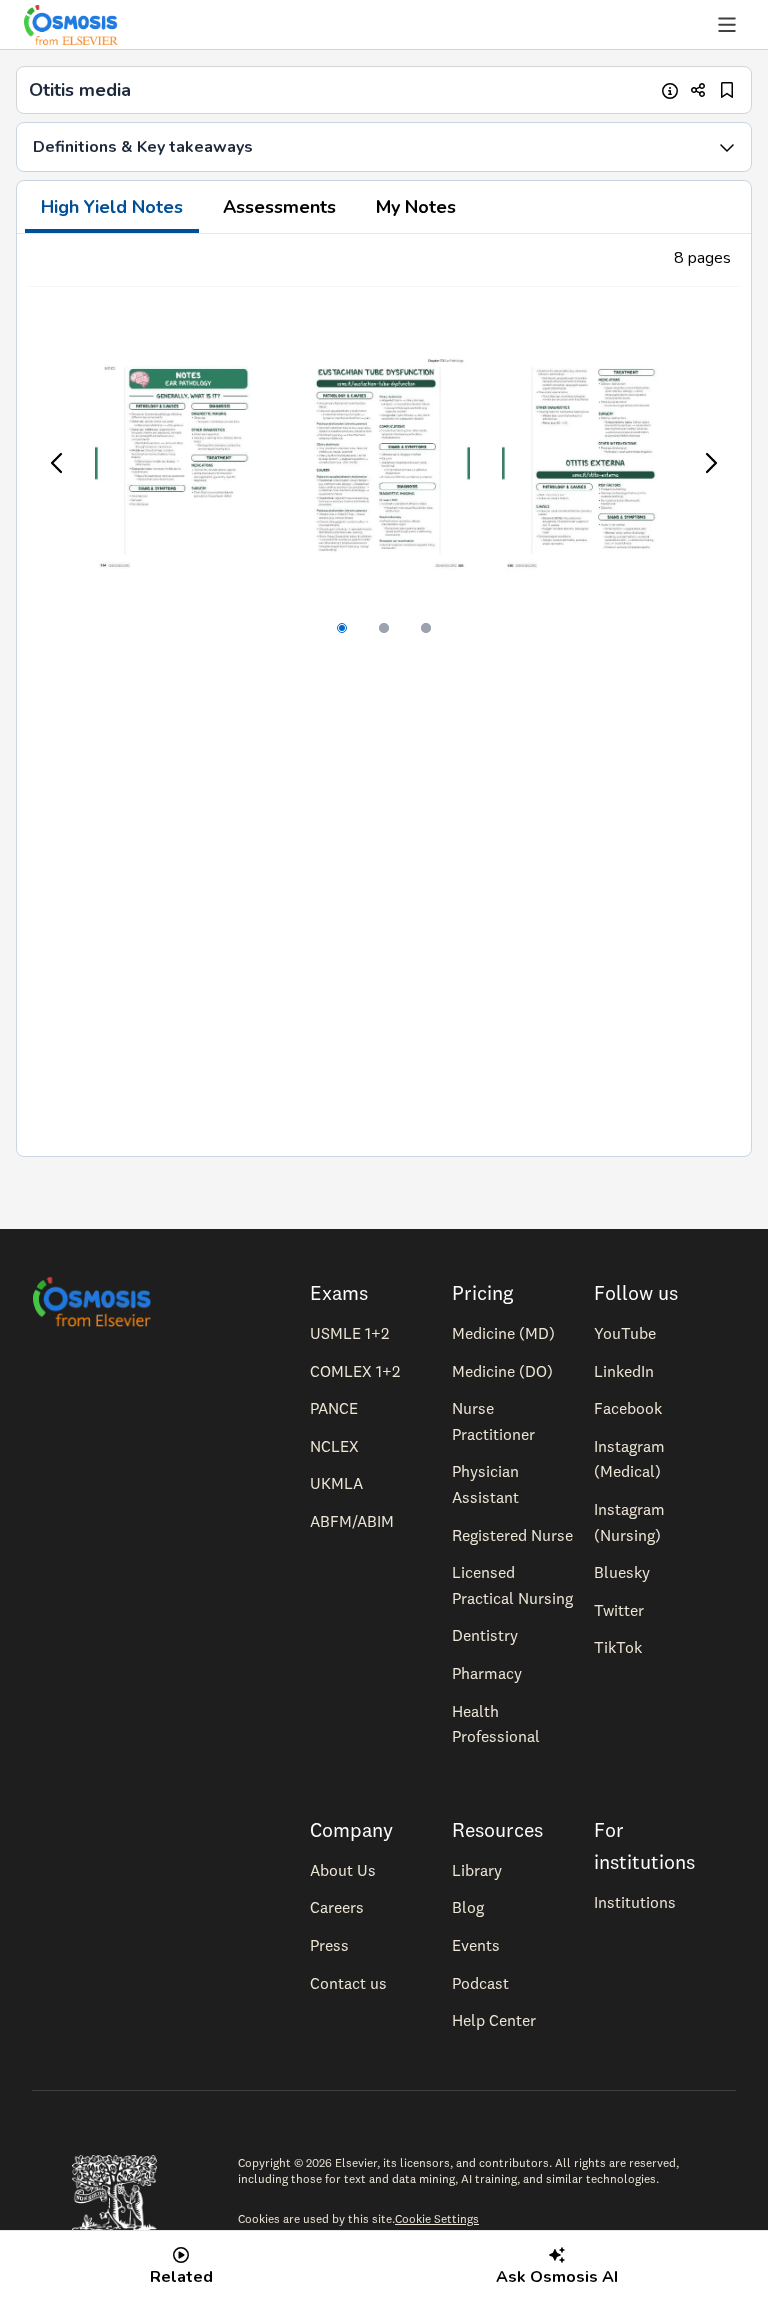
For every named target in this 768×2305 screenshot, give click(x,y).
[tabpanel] (384, 695)
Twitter (619, 1610)
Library (477, 1870)
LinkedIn (624, 1371)
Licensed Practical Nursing (512, 1585)
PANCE (334, 1408)
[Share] (698, 90)
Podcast (480, 1983)
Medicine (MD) (503, 1333)
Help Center (494, 2020)
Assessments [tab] (279, 207)
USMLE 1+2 (349, 1333)
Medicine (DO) (502, 1371)
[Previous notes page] (58, 463)
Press (329, 1945)
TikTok (618, 1647)
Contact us (348, 1983)
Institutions (635, 1902)
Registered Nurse (512, 1535)
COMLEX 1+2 (355, 1371)
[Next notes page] (710, 463)
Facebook (628, 1408)
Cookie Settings (437, 2218)
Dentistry (485, 1635)
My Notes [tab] (416, 207)
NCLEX (334, 1446)
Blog (468, 1907)
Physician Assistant (485, 1484)
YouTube (625, 1333)
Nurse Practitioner (493, 1421)
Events (476, 1945)
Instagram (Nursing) (629, 1522)
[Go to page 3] (426, 628)
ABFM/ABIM (352, 1521)
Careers (337, 1907)
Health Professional (496, 1724)
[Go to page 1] (342, 628)
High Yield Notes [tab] (112, 207)
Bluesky (622, 1572)
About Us (343, 1870)
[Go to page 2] (384, 628)
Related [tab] (181, 2277)
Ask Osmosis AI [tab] (557, 2277)
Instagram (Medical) (629, 1459)
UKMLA (336, 1483)
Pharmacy (487, 1673)
